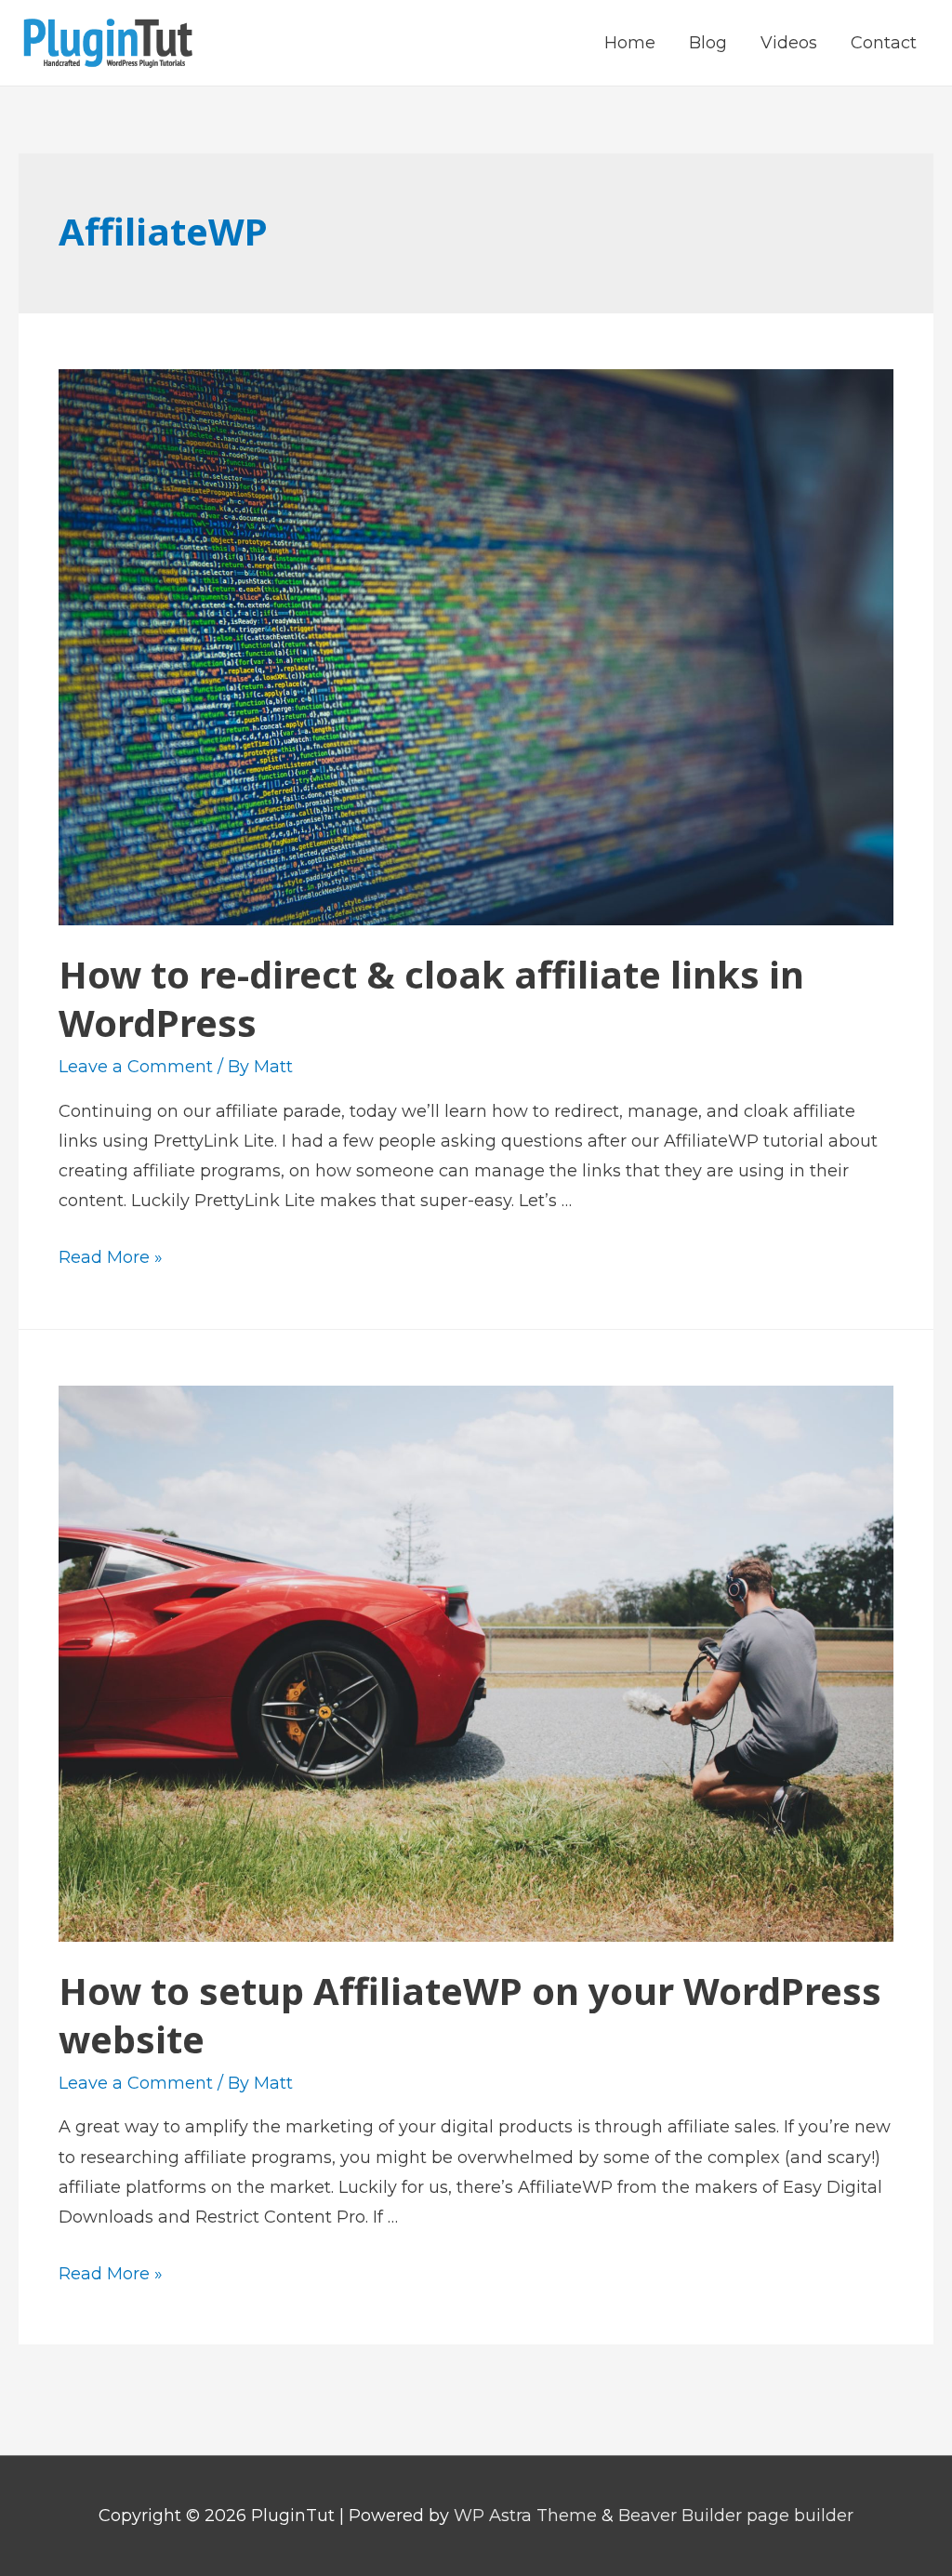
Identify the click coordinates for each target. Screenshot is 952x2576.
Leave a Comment (136, 1067)
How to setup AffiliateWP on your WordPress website (470, 2015)
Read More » (111, 1257)
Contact (884, 43)
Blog (708, 43)
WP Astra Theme (525, 2516)
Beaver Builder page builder (736, 2516)
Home (630, 43)
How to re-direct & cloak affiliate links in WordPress (431, 998)
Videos (789, 43)
